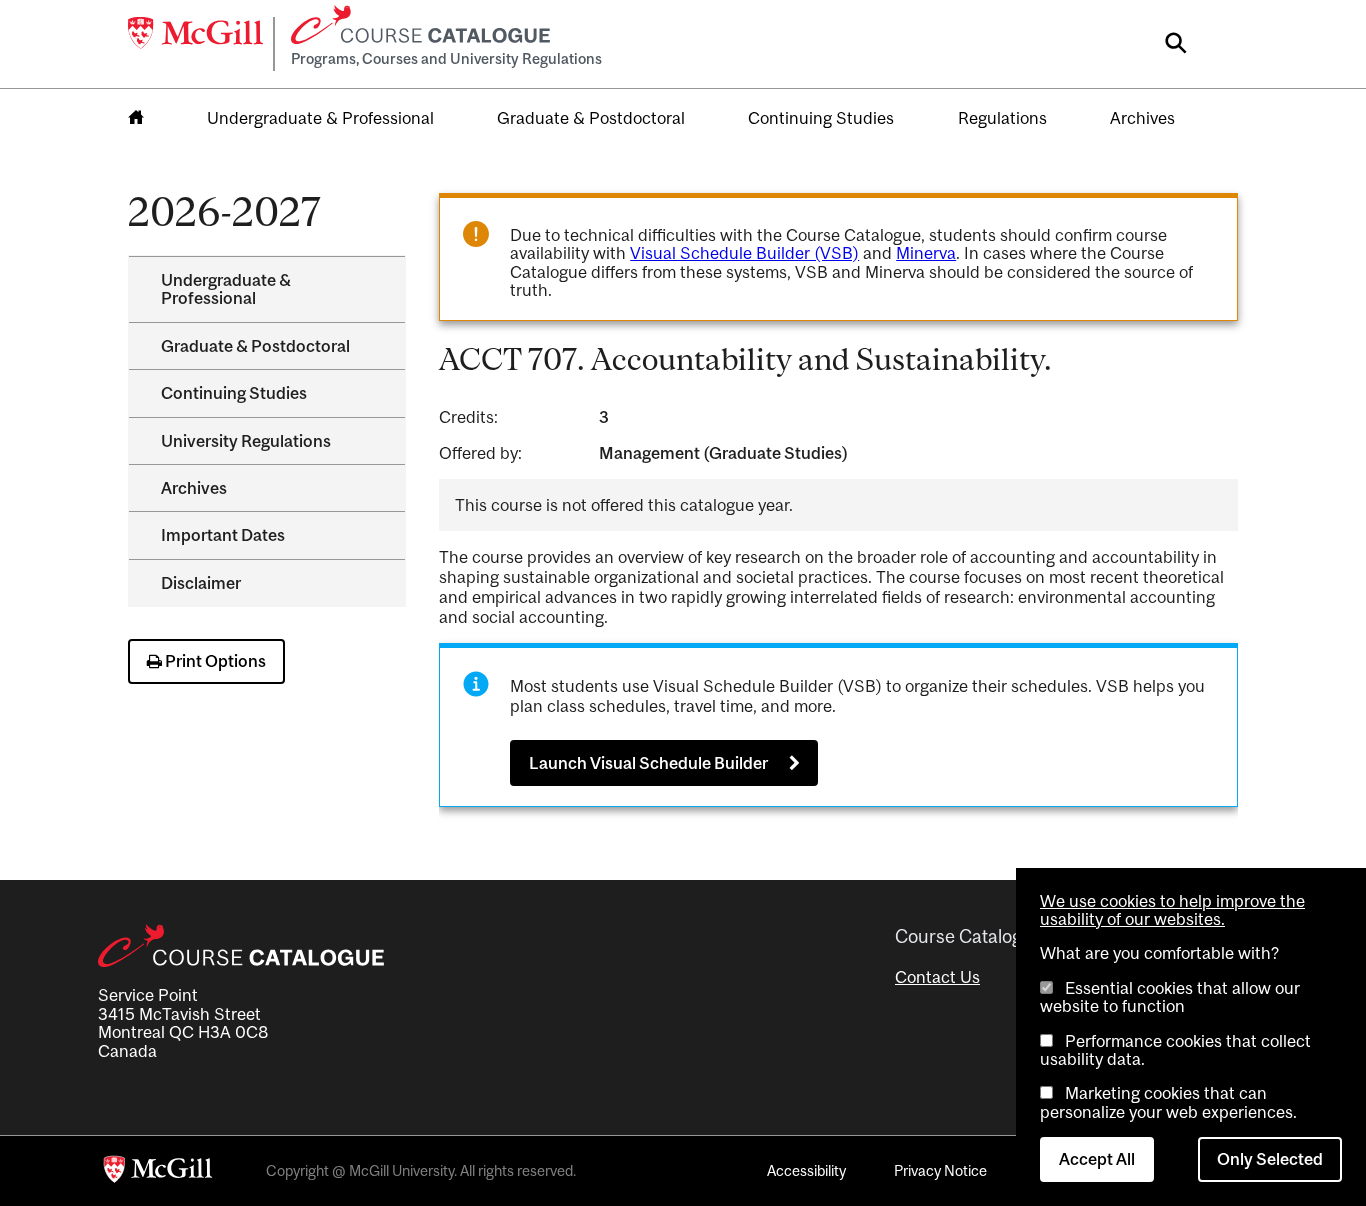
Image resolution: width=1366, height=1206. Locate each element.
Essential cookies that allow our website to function (1170, 997)
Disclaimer (201, 583)
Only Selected (1270, 1159)
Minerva (926, 253)
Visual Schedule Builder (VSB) (744, 253)
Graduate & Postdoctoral (591, 118)
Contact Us (937, 977)
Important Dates (223, 535)
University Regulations (246, 441)
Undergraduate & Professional (320, 118)
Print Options (214, 661)
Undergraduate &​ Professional (226, 289)
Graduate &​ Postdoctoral (255, 346)
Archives (1142, 118)
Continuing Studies (821, 118)
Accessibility (806, 1170)
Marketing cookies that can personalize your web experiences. (1168, 1102)
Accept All (1097, 1159)
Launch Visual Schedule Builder (648, 763)
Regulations (1002, 118)
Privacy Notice (940, 1170)
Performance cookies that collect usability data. (1175, 1050)
